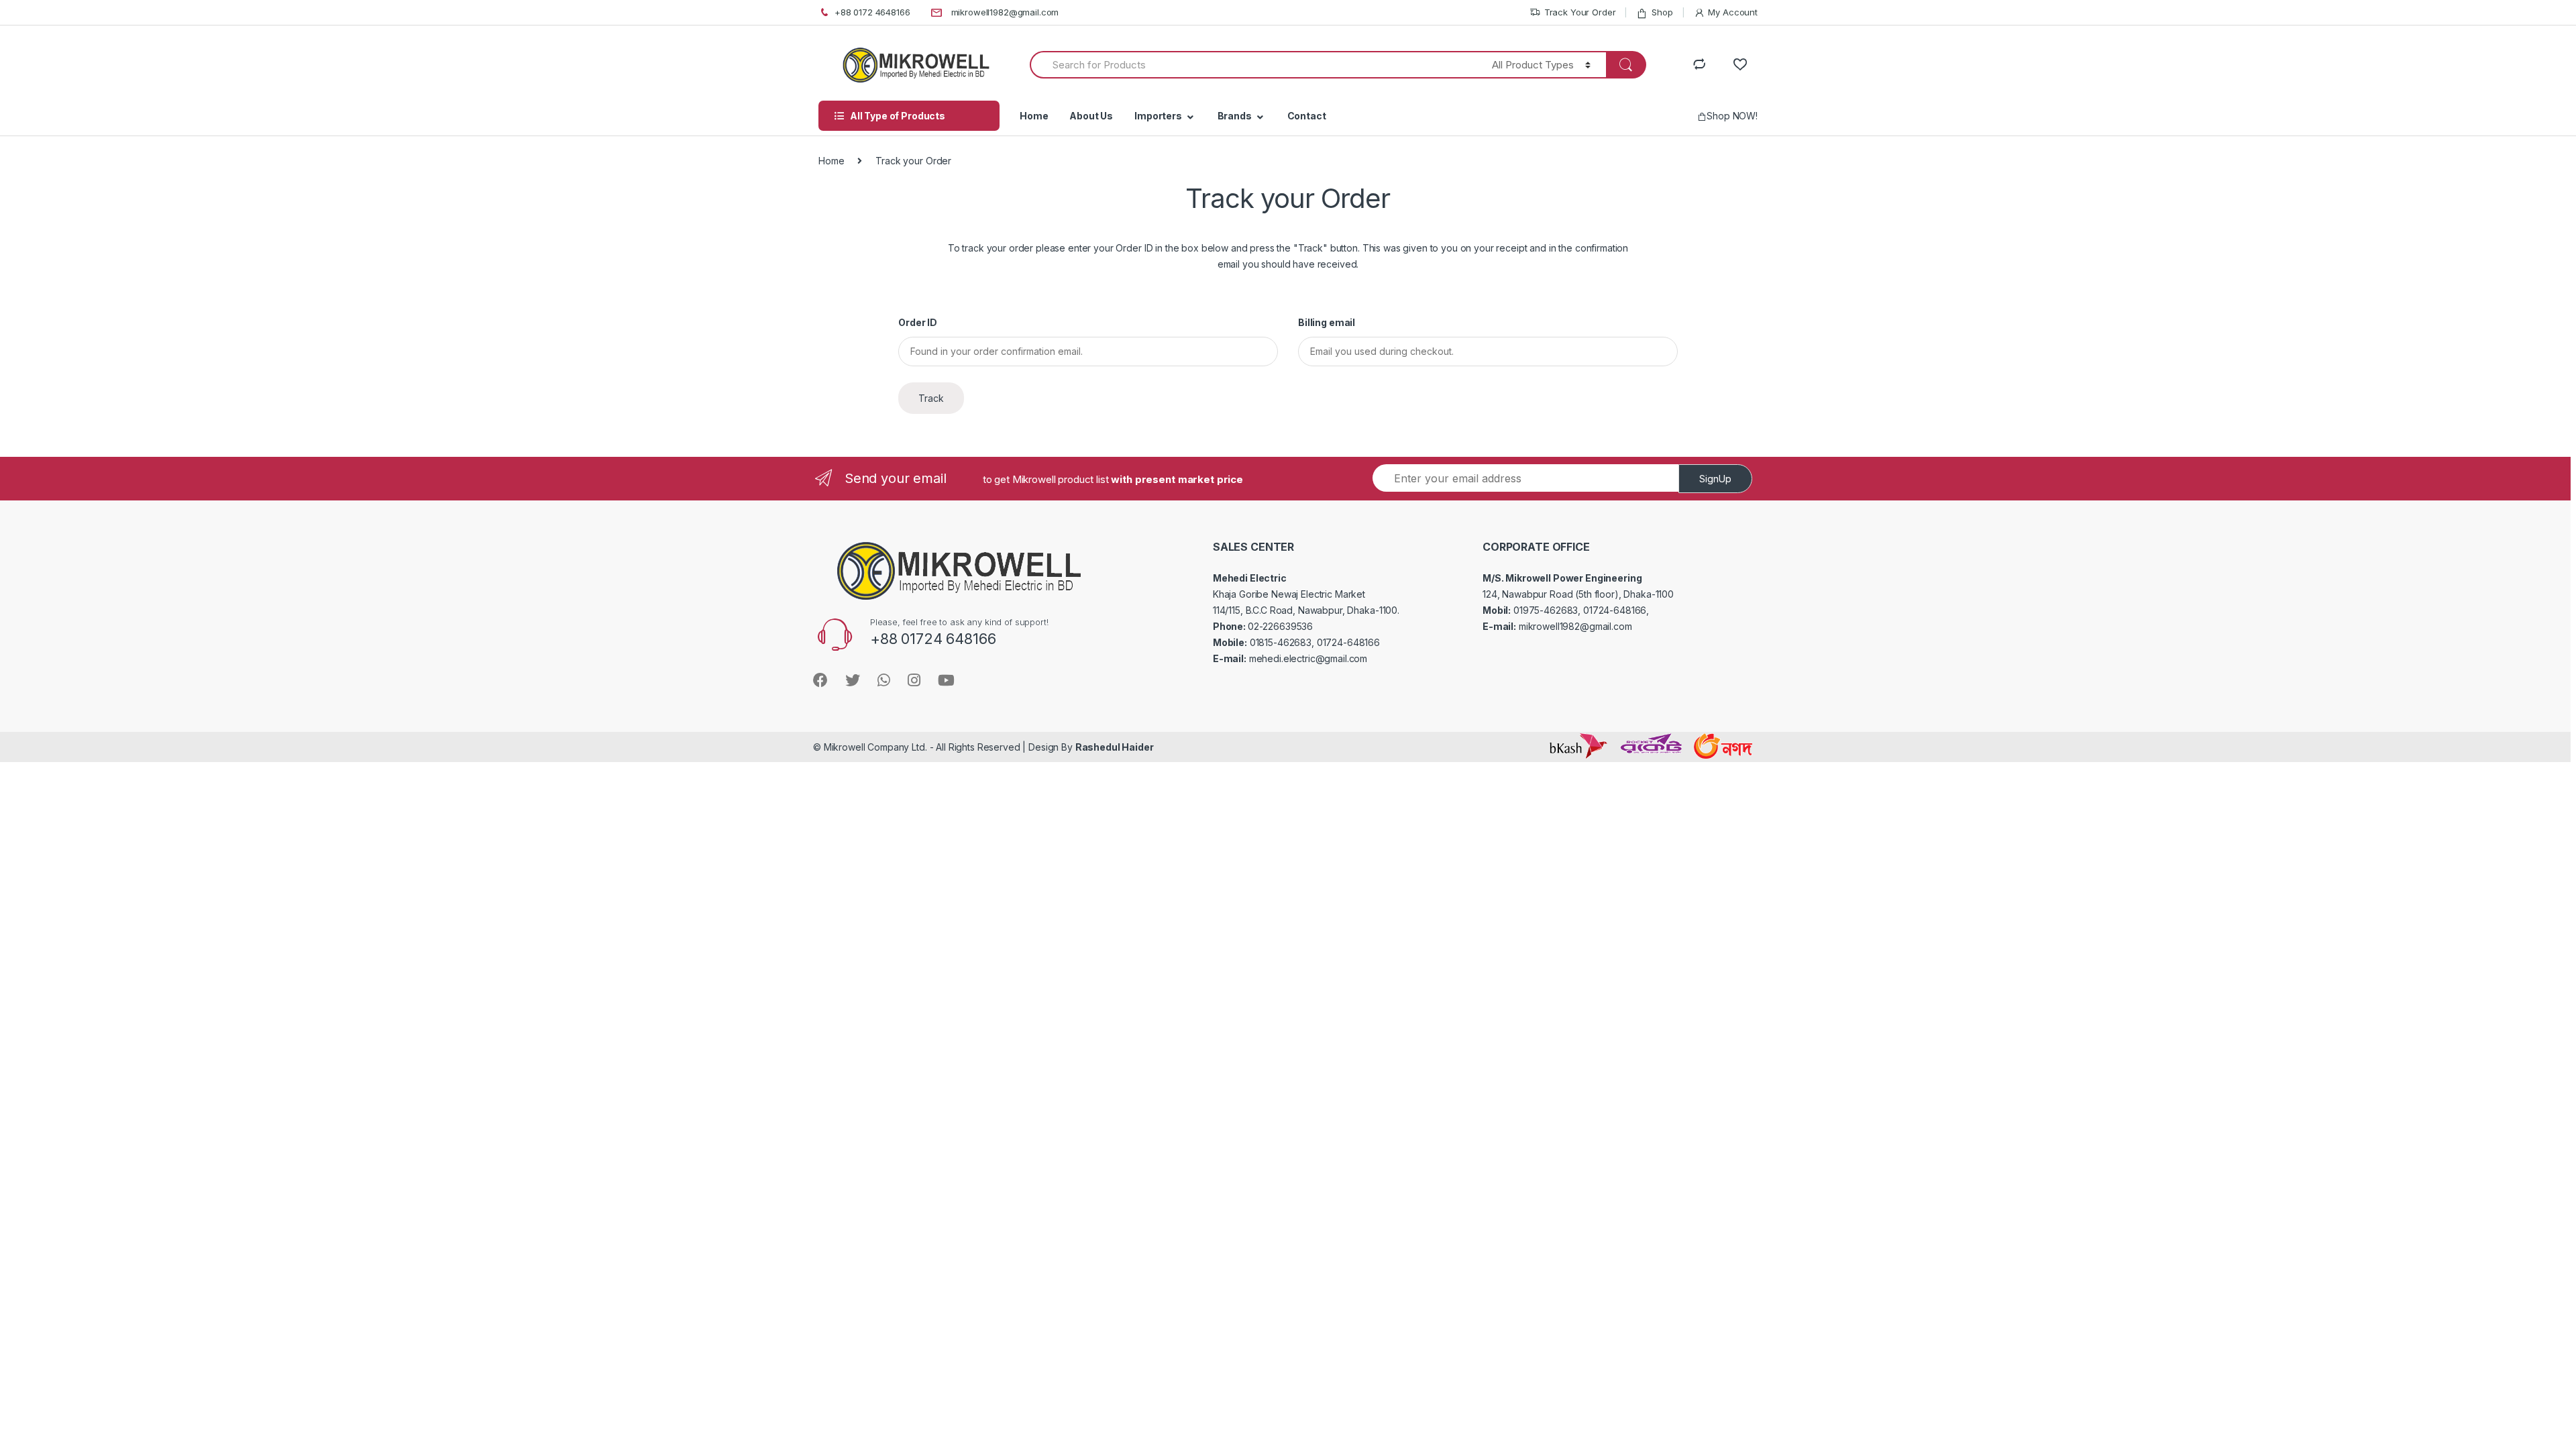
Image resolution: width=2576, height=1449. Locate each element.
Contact (1307, 116)
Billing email (1327, 322)
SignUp (1715, 479)
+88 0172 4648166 (872, 12)
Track (931, 398)
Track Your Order (1580, 12)
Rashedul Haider (1115, 747)
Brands (1235, 116)
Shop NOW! (1732, 116)
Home (1034, 116)
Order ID (918, 322)
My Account (1733, 12)
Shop (1662, 12)
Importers (1158, 116)
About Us (1091, 116)
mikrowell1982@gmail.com (1005, 12)
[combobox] (1253, 65)
